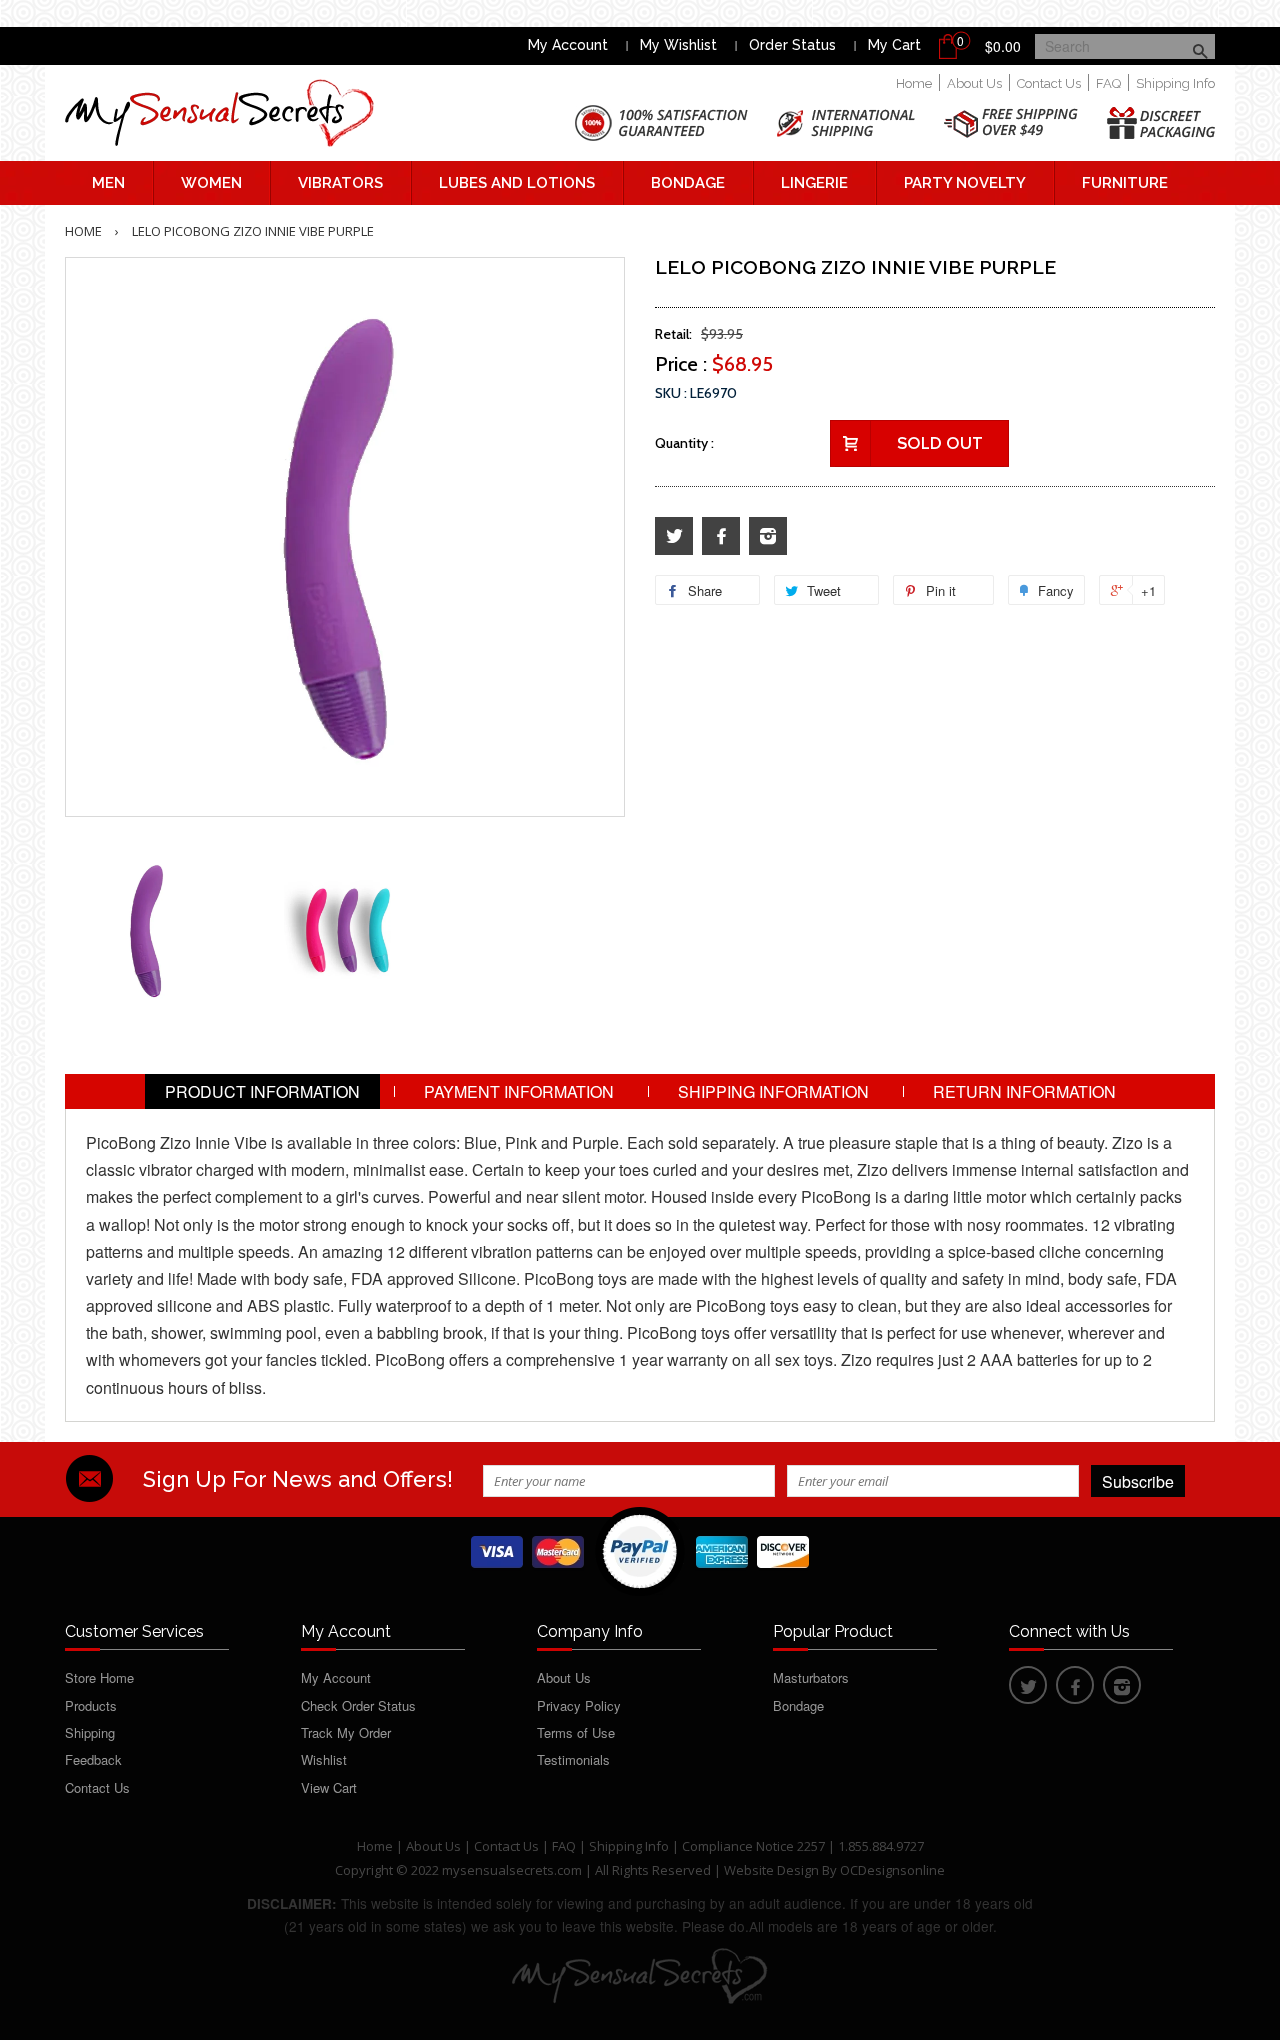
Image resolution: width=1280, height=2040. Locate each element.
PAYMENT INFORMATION (519, 1091)
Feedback (93, 1759)
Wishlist (324, 1759)
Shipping (90, 1732)
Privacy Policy (579, 1705)
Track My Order (346, 1732)
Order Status (792, 45)
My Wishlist (678, 45)
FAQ (1108, 83)
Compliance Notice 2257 (755, 1846)
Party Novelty (965, 183)
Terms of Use (576, 1732)
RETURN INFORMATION (1024, 1091)
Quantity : (684, 443)
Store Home (99, 1677)
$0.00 (1003, 46)
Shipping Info (1175, 83)
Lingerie (814, 183)
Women (211, 183)
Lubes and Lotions (517, 183)
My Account (568, 45)
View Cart (329, 1787)
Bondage (688, 183)
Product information (262, 1091)
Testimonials (573, 1759)
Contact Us (1049, 83)
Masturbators (811, 1677)
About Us (974, 83)
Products (91, 1705)
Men (108, 183)
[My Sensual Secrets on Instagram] (768, 536)
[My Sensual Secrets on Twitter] (674, 536)
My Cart (894, 45)
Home (914, 83)
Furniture (1125, 183)
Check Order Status (358, 1705)
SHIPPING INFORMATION (773, 1091)
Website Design (771, 1870)
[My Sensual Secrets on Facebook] (721, 536)
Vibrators (340, 183)
